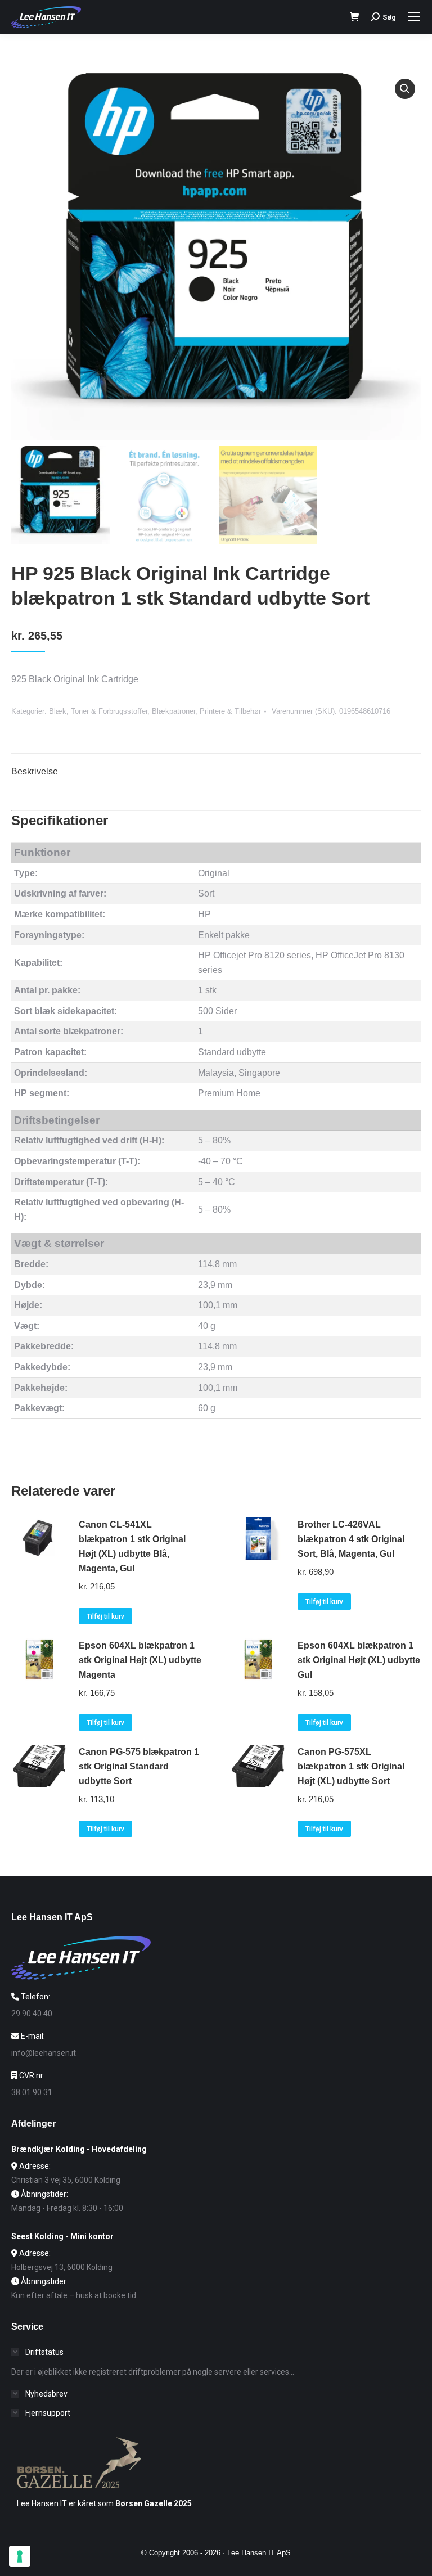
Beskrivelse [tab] (35, 771)
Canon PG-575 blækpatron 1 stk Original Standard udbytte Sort (139, 1766)
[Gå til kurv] (355, 17)
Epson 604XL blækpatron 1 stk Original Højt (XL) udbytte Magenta (140, 1660)
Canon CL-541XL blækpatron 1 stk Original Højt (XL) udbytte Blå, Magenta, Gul (132, 1546)
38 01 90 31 (32, 2092)
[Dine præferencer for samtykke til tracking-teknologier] (20, 2556)
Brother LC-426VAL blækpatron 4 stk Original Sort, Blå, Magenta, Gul (351, 1539)
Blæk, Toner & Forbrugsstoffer (98, 711)
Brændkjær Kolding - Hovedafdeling (79, 2149)
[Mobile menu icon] (414, 17)
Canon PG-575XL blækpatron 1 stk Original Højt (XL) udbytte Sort (351, 1766)
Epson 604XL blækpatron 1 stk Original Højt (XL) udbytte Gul (359, 1660)
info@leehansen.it (44, 2053)
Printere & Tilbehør (230, 711)
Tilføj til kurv (105, 1616)
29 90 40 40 (32, 2014)
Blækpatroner (174, 711)
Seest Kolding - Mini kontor (62, 2236)
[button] (405, 89)
